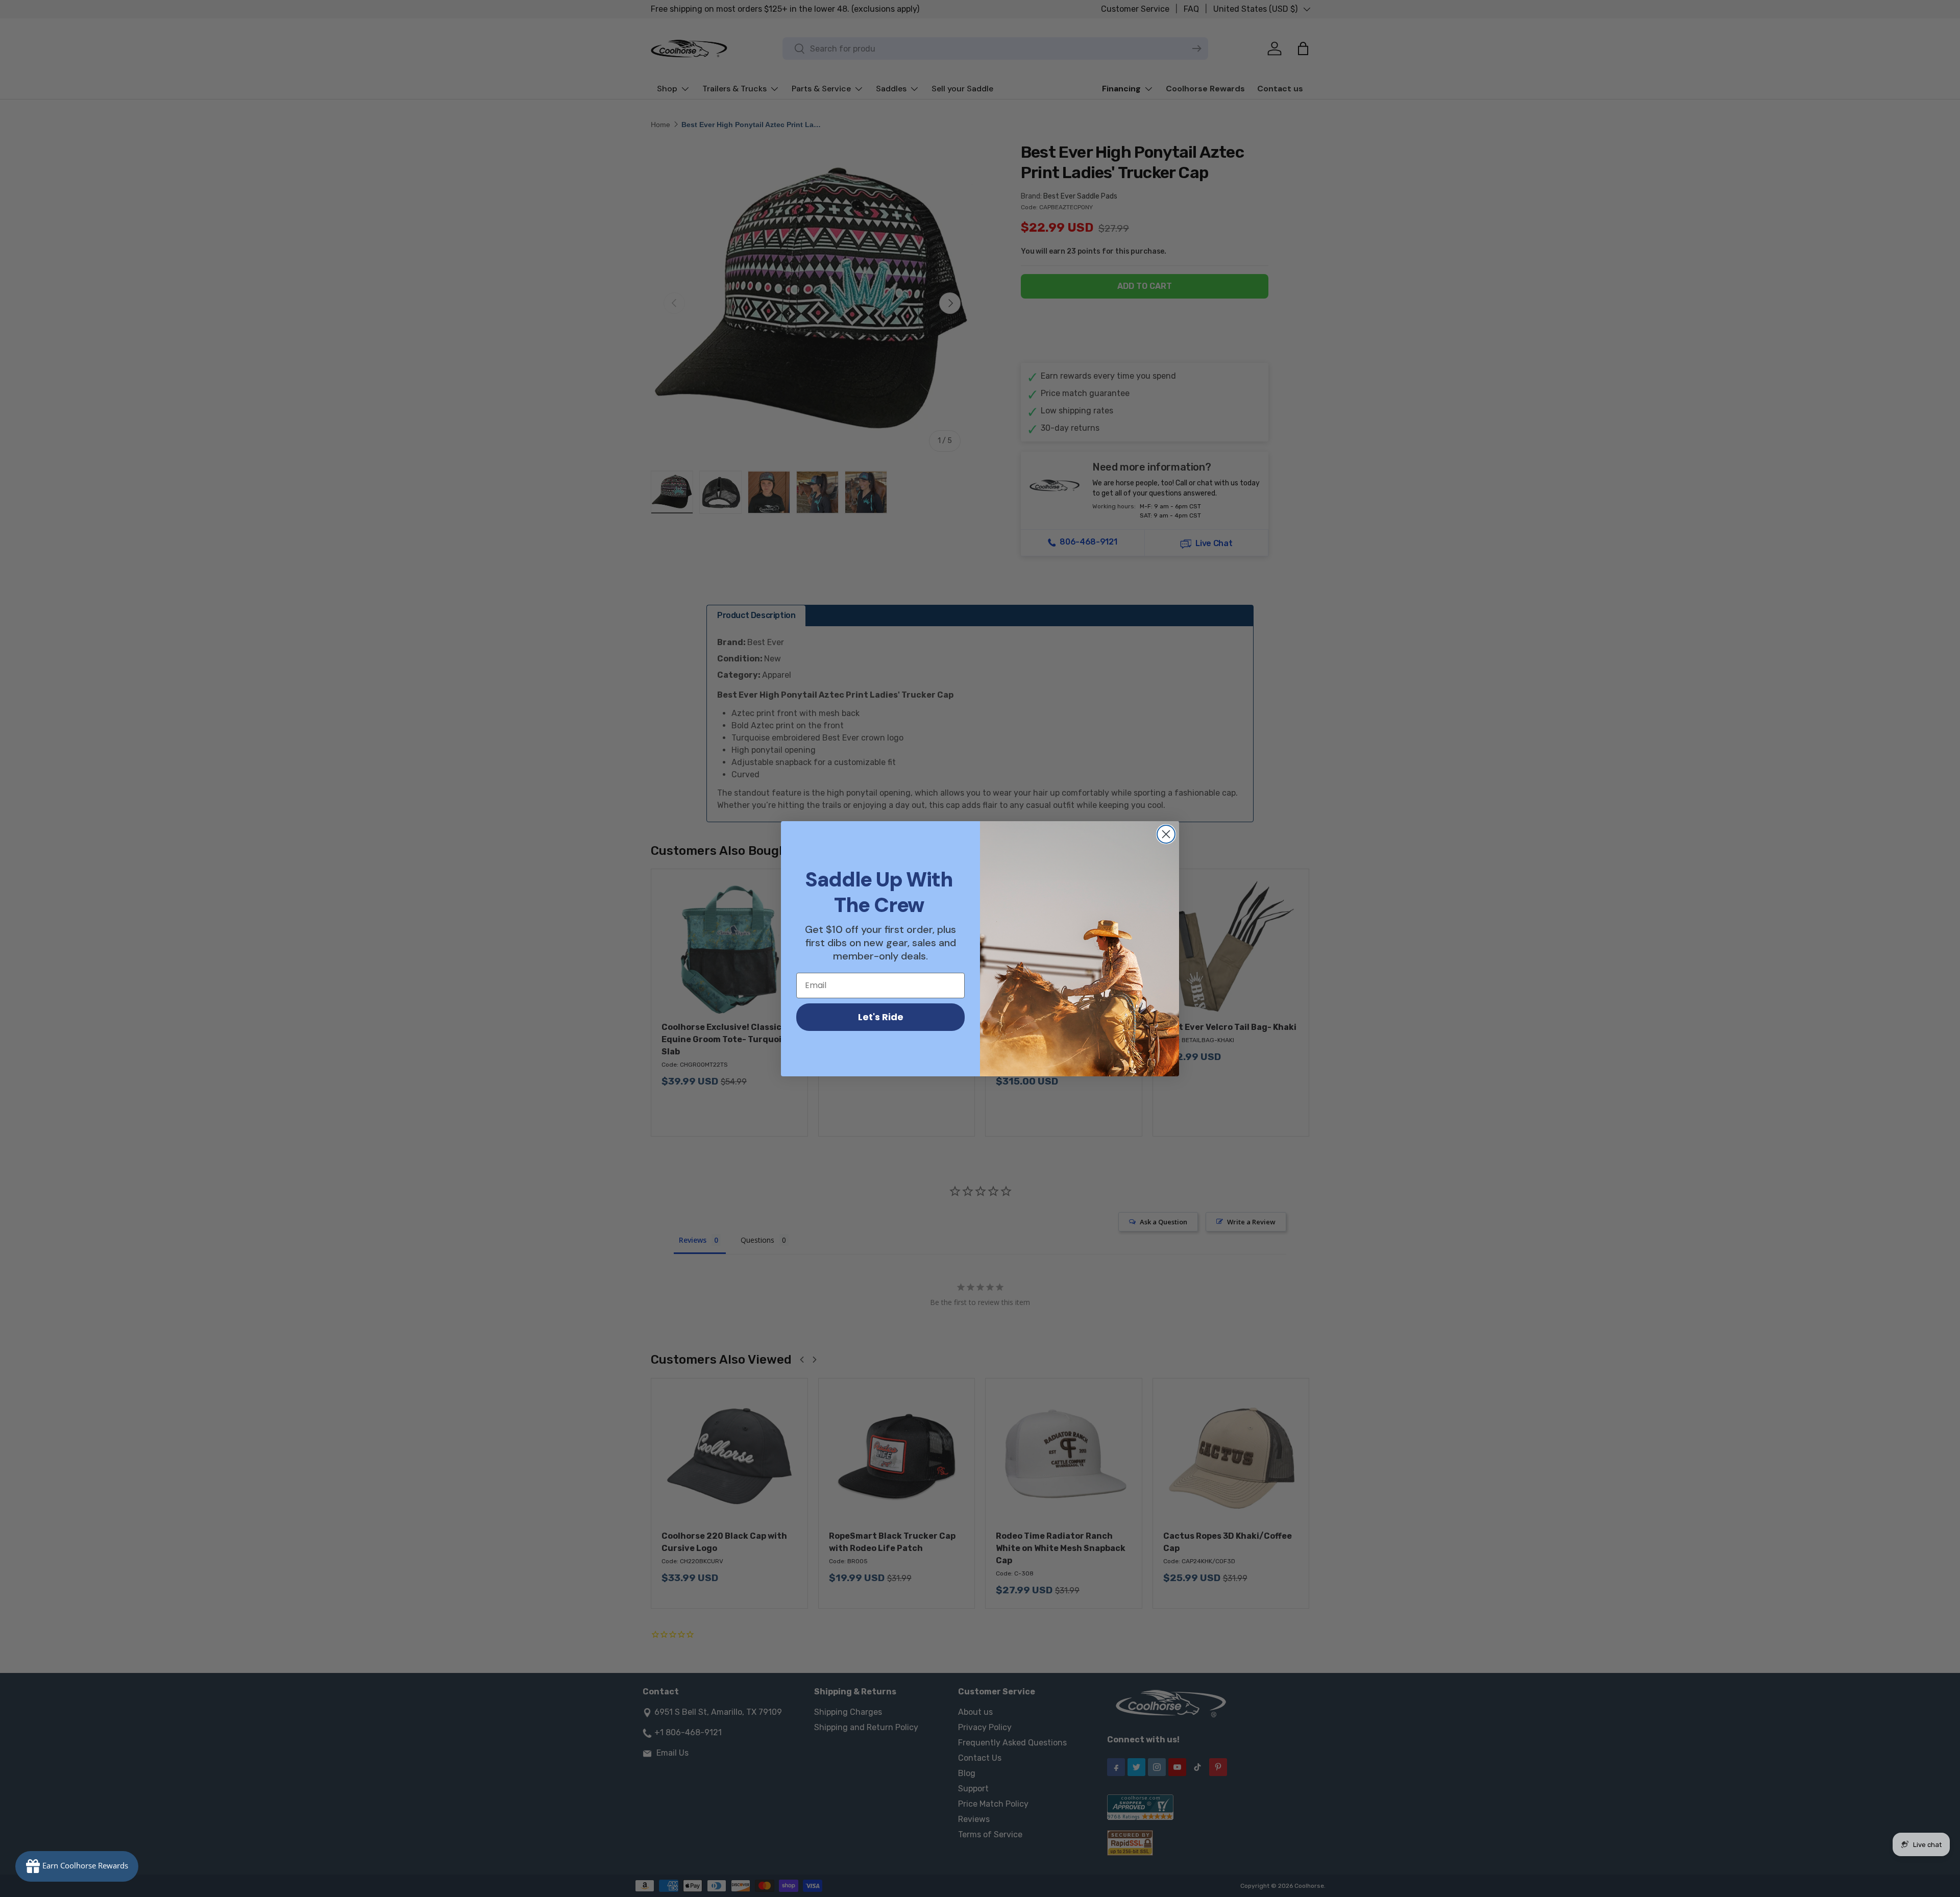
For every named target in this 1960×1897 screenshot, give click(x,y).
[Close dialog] (1166, 834)
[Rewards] (77, 1866)
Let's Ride (881, 1017)
